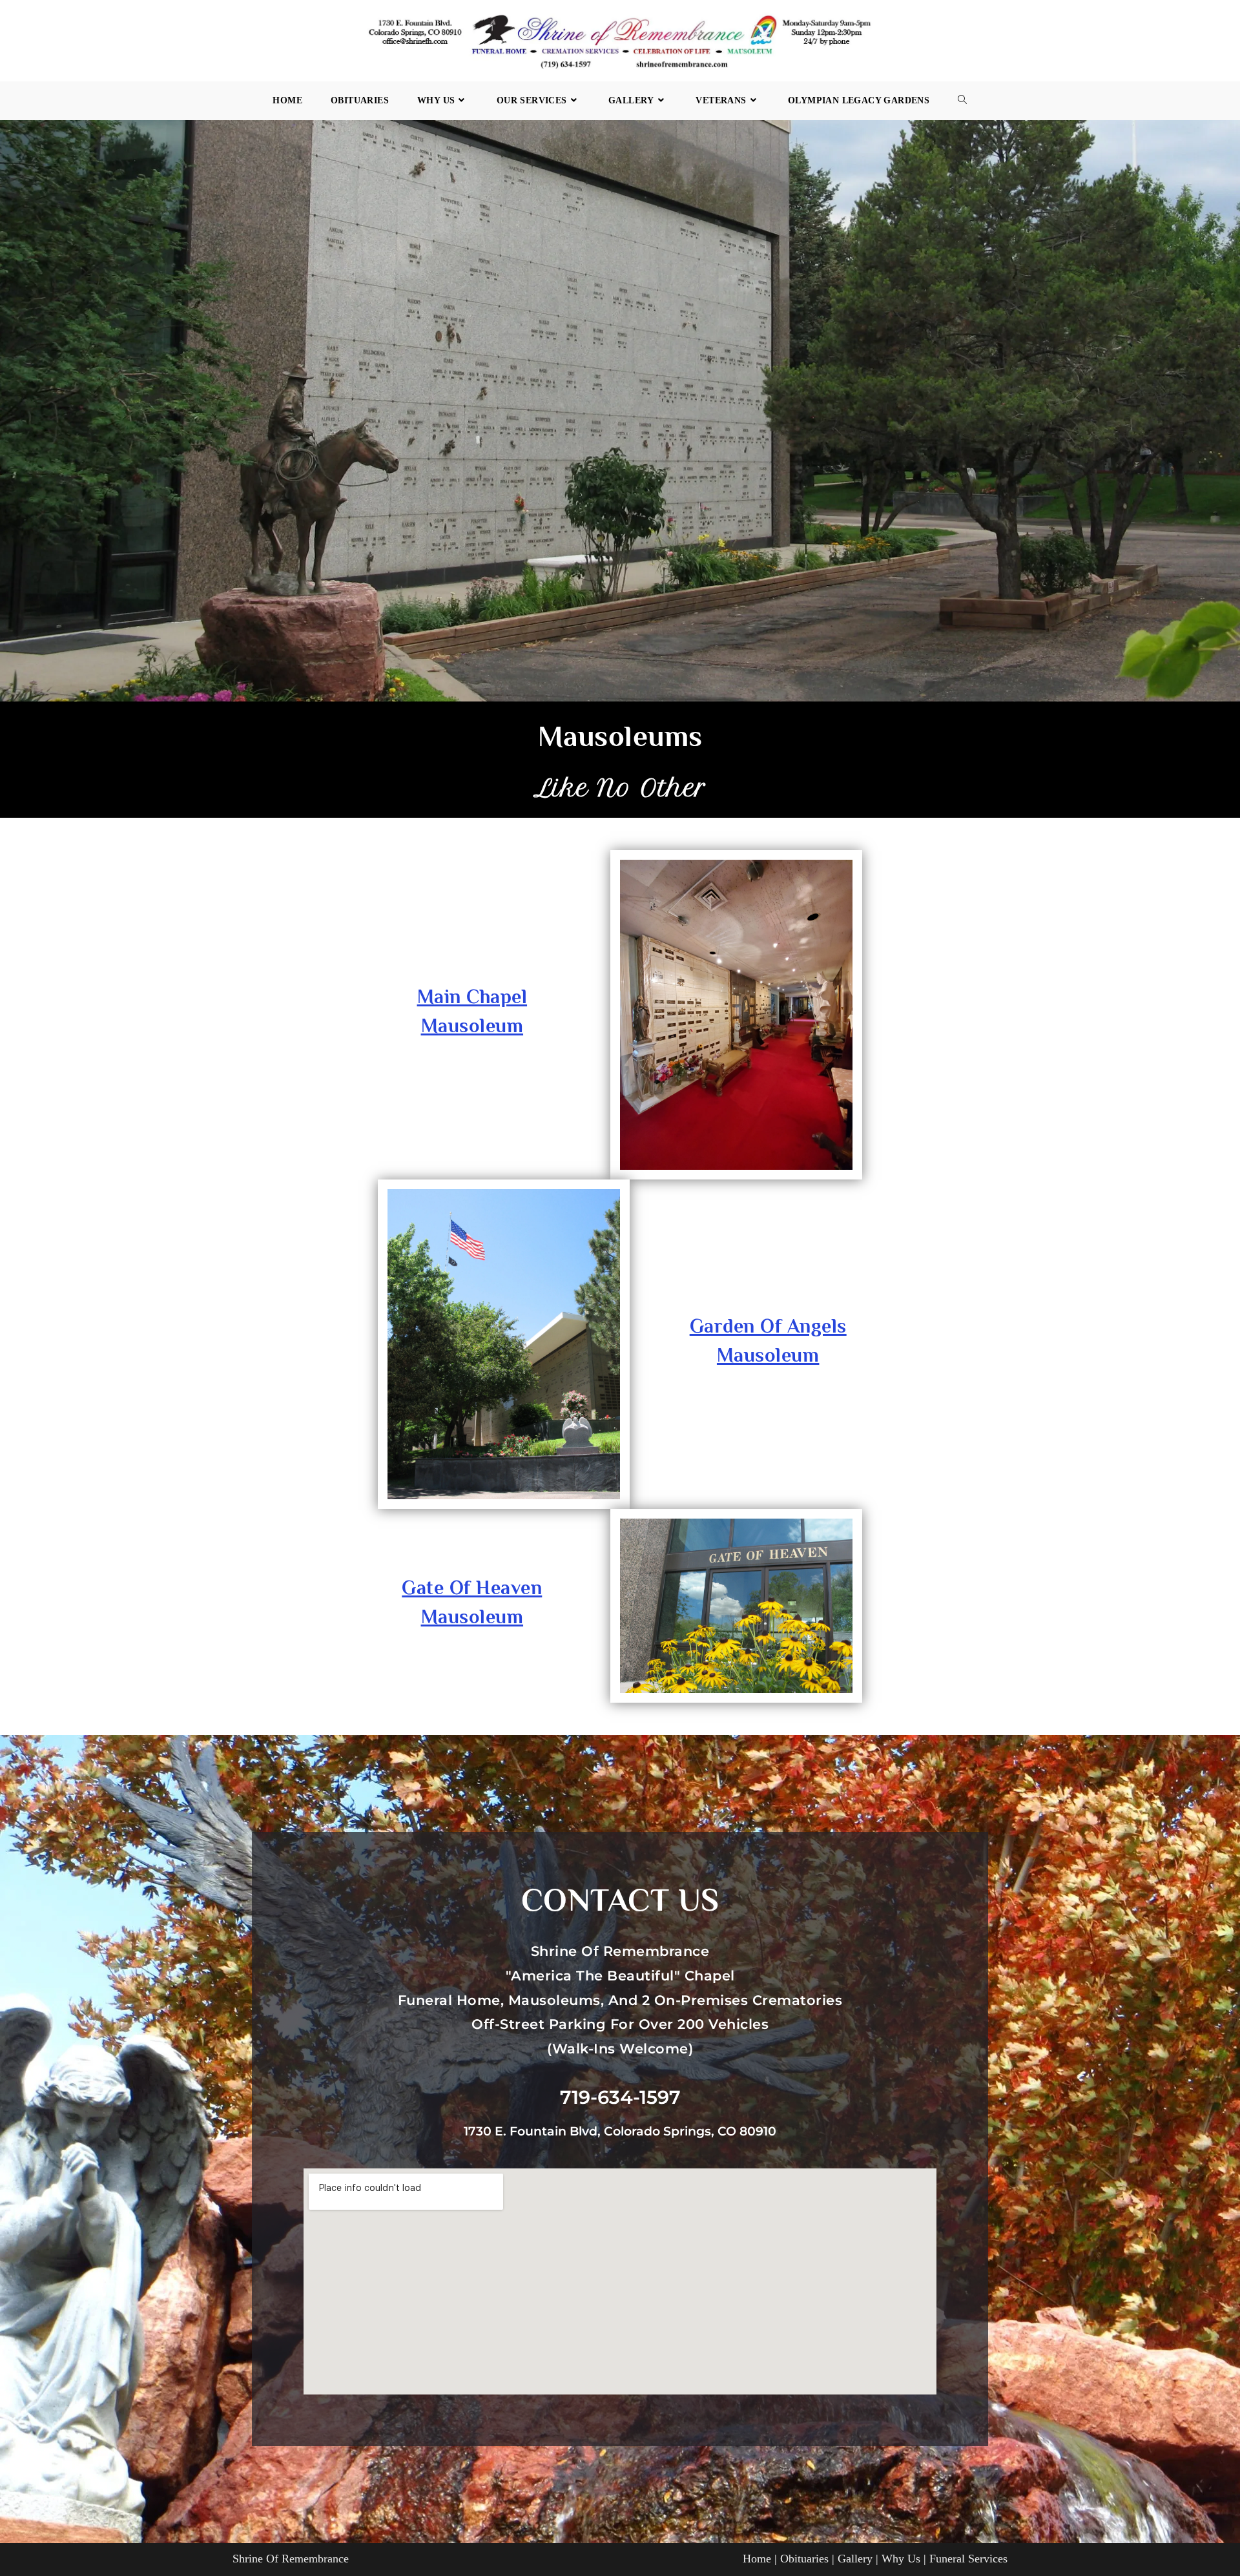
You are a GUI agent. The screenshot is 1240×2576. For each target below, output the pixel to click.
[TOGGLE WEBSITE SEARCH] (962, 101)
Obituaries (804, 2559)
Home (757, 2559)
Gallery (855, 2559)
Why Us (901, 2559)
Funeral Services (968, 2559)
